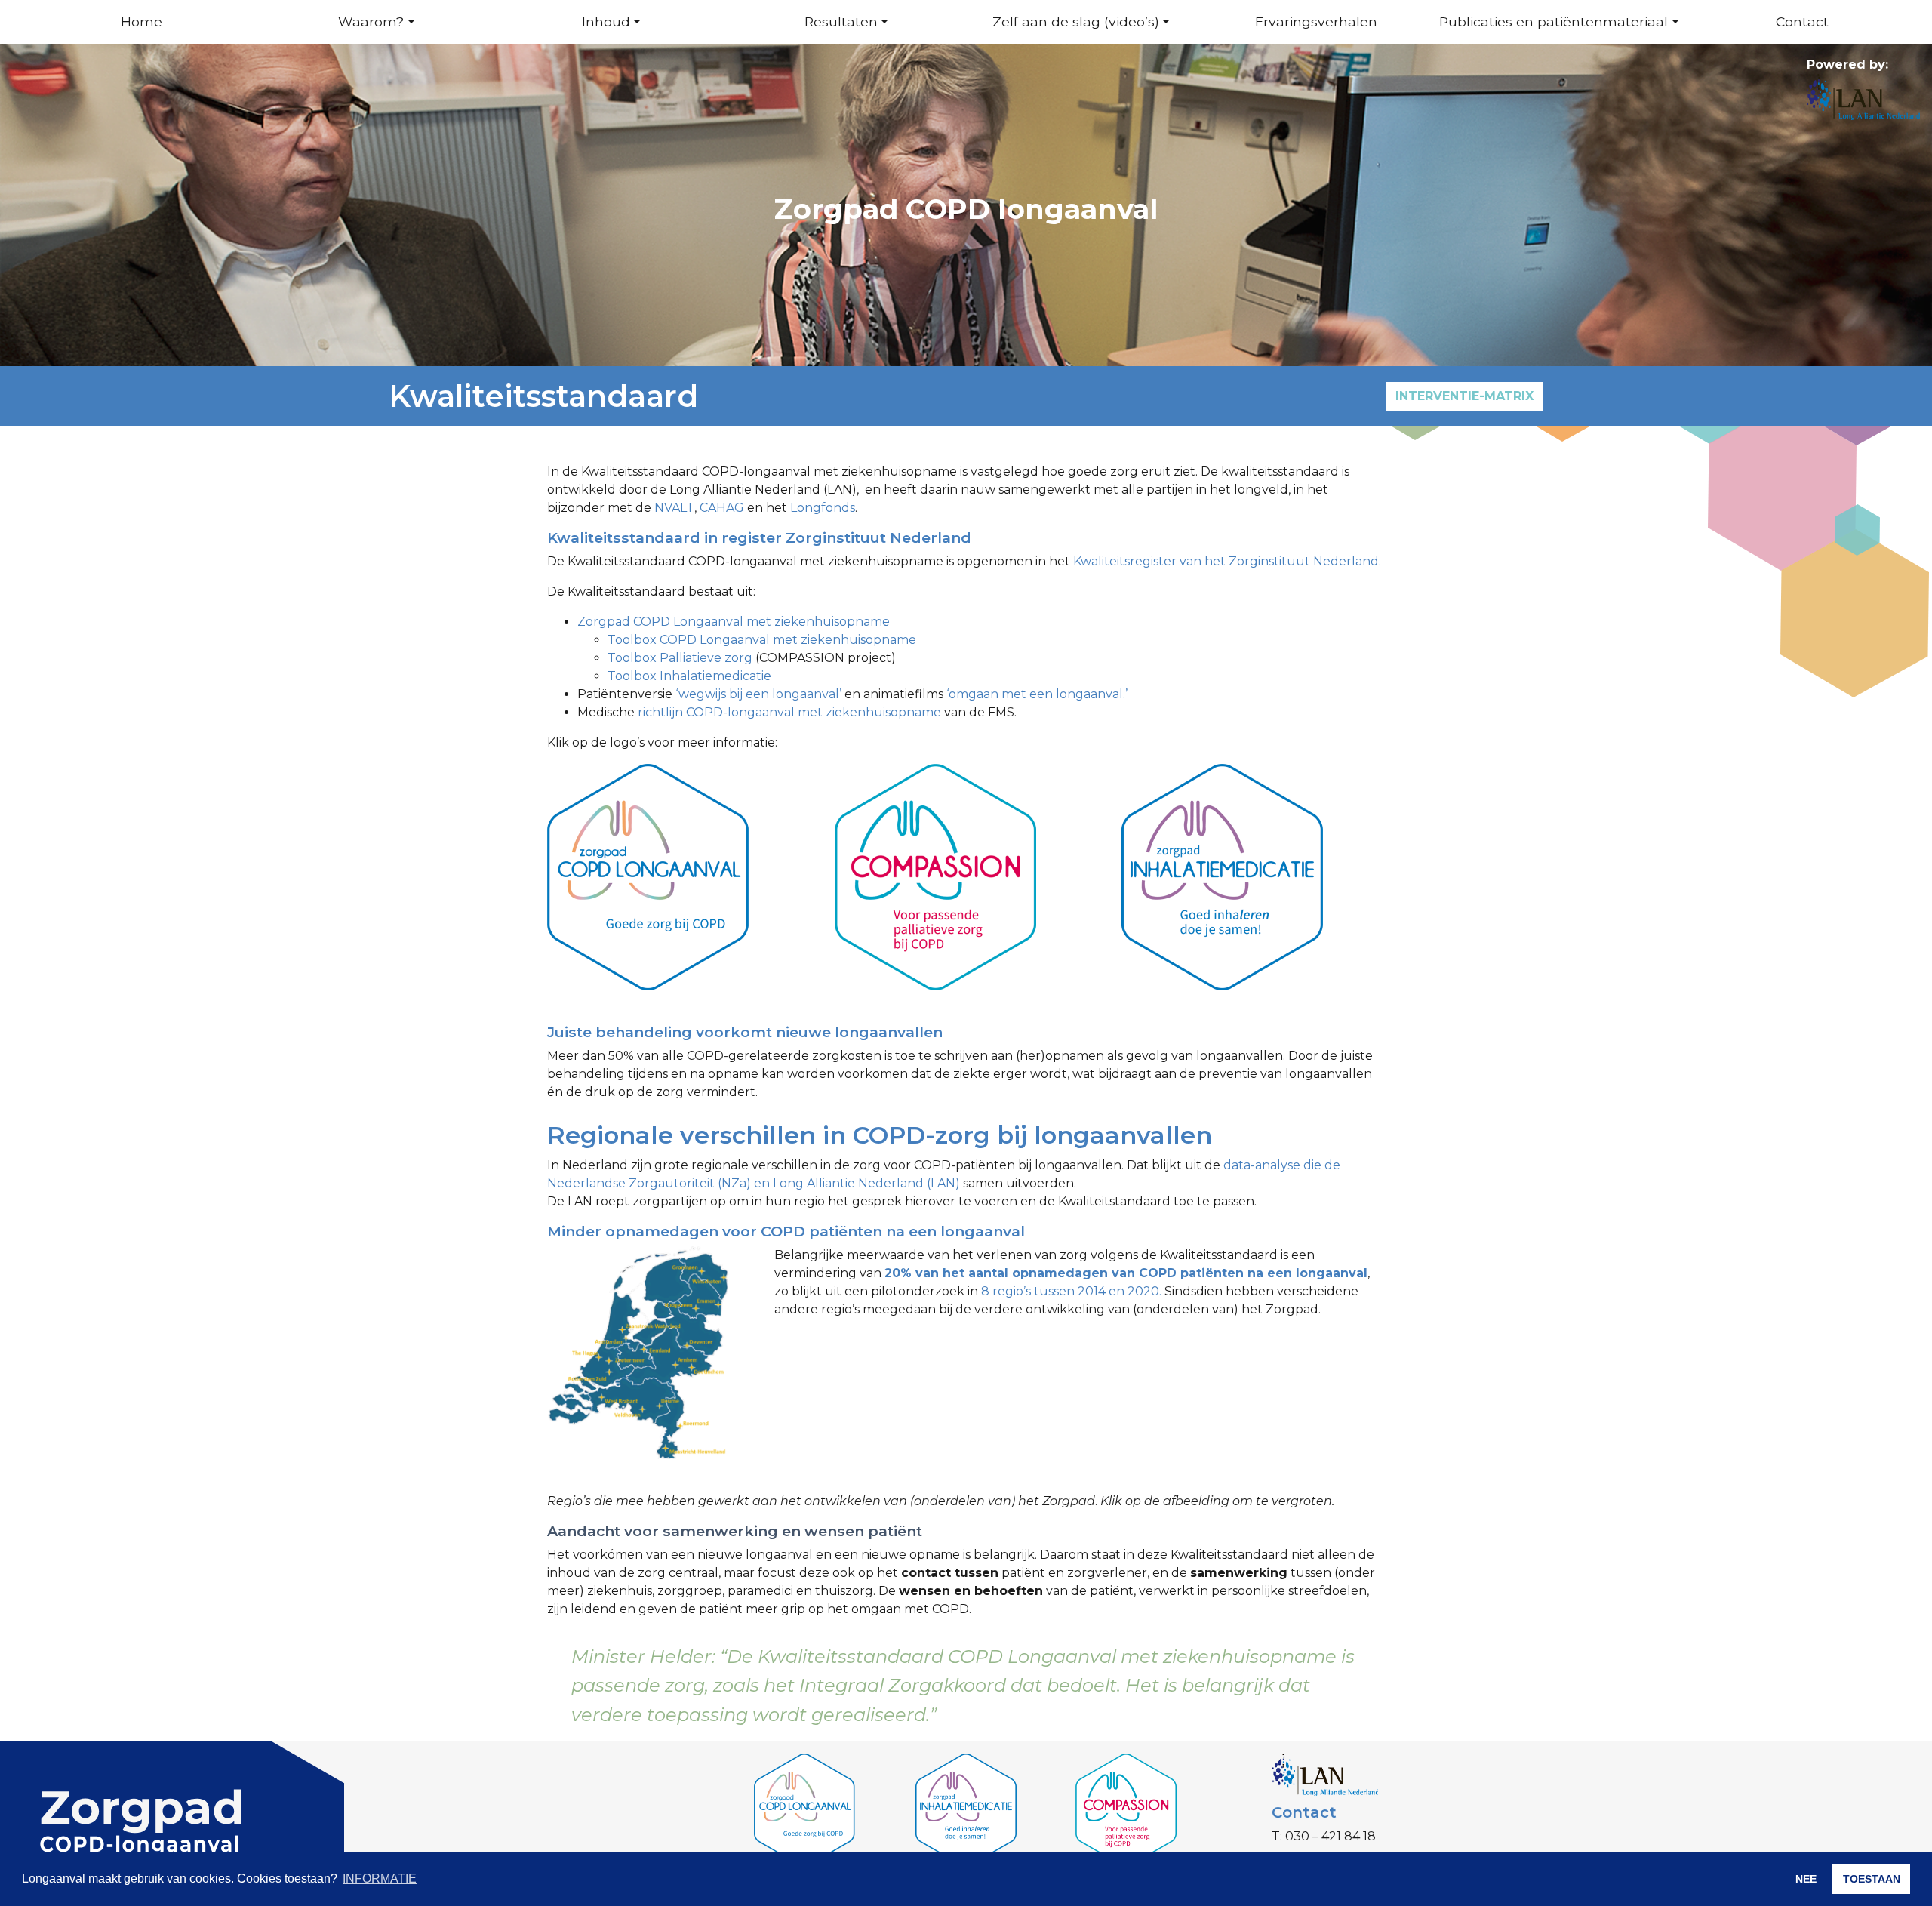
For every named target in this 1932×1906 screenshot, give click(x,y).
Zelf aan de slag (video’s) (1076, 22)
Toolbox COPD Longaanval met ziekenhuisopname (762, 640)
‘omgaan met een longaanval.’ (1037, 694)
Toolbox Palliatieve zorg (680, 658)
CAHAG (723, 508)
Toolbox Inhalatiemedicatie (689, 676)
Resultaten (841, 22)
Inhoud (606, 22)
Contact (1802, 22)
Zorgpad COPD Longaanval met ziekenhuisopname (734, 622)
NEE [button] (1806, 1879)
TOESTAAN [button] (1872, 1879)
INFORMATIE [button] (380, 1878)
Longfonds (823, 508)
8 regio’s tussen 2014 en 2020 (1070, 1291)
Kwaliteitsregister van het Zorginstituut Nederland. (1227, 561)
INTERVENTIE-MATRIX (1464, 396)
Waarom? (371, 22)
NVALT (674, 508)
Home (142, 22)
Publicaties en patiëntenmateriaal (1554, 22)
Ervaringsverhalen (1316, 22)
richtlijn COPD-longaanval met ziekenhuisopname (789, 712)
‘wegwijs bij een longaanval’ (758, 694)
